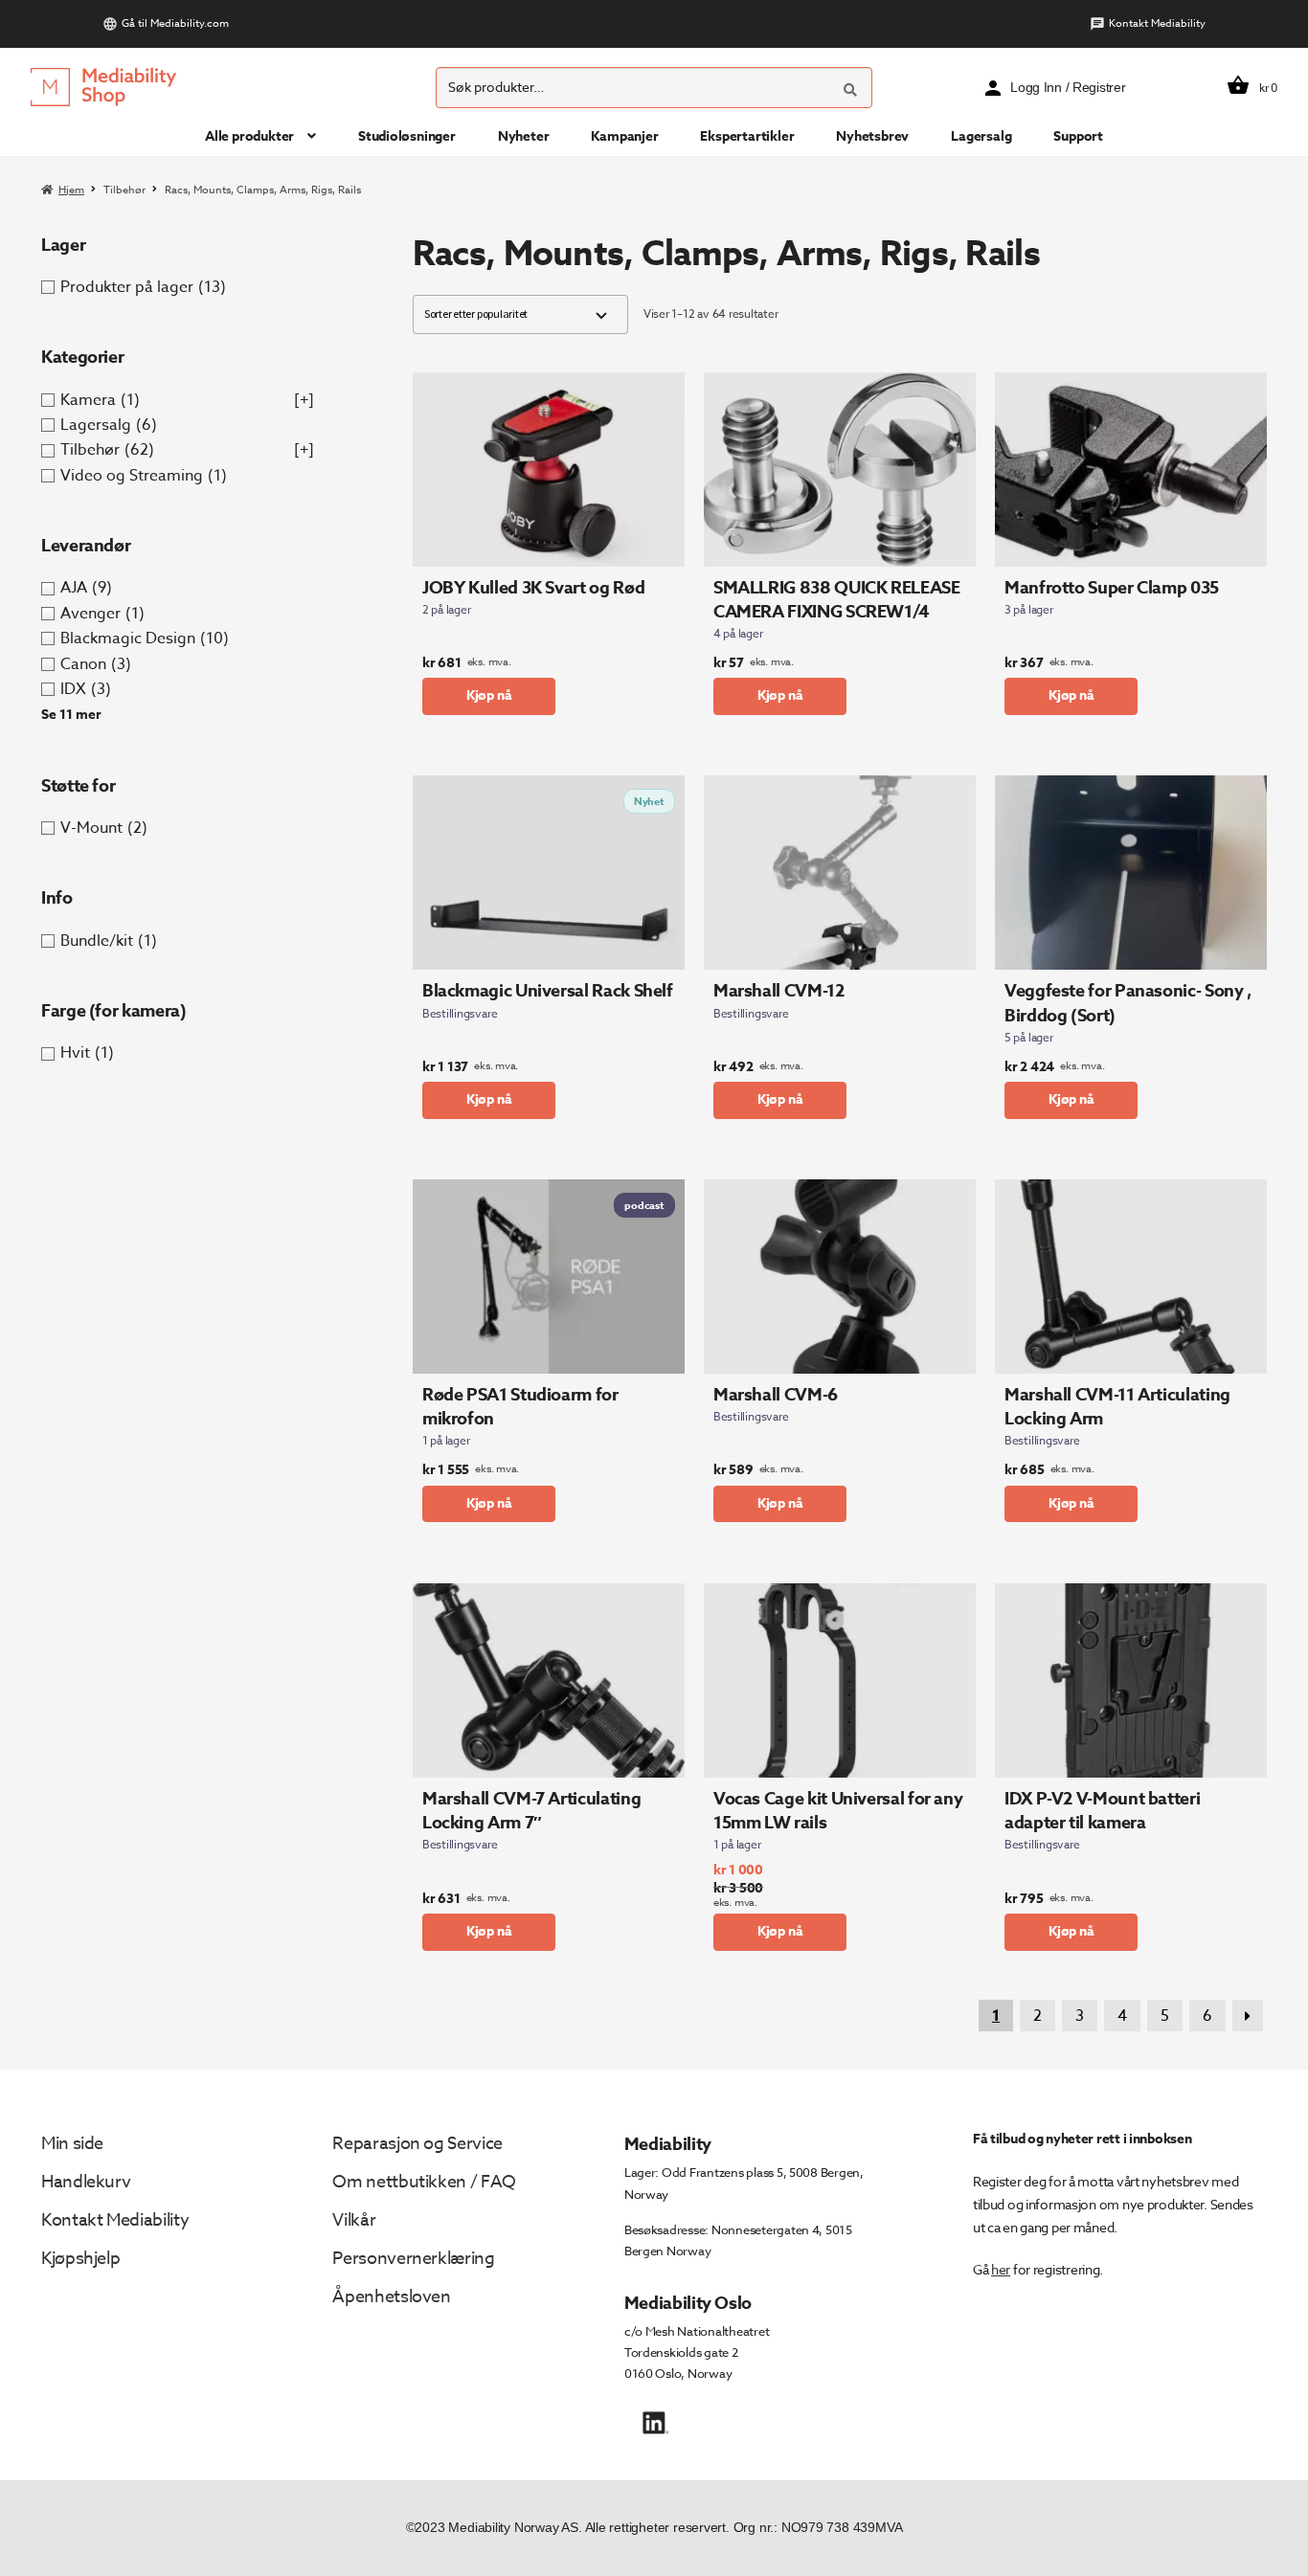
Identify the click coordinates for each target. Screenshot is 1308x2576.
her (1001, 2269)
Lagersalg (981, 136)
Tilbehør (124, 190)
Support (1078, 136)
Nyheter (524, 136)
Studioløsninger (407, 136)
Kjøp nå (489, 695)
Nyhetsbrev (872, 136)
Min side (72, 2144)
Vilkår (354, 2220)
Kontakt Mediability (1157, 23)
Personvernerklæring (413, 2259)
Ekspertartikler (747, 136)
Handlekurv (86, 2182)
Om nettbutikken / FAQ (424, 2182)
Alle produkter (249, 136)
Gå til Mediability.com (175, 23)
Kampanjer (624, 136)
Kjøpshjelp (80, 2259)
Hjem (71, 190)
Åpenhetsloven (391, 2297)
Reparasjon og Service (417, 2144)
